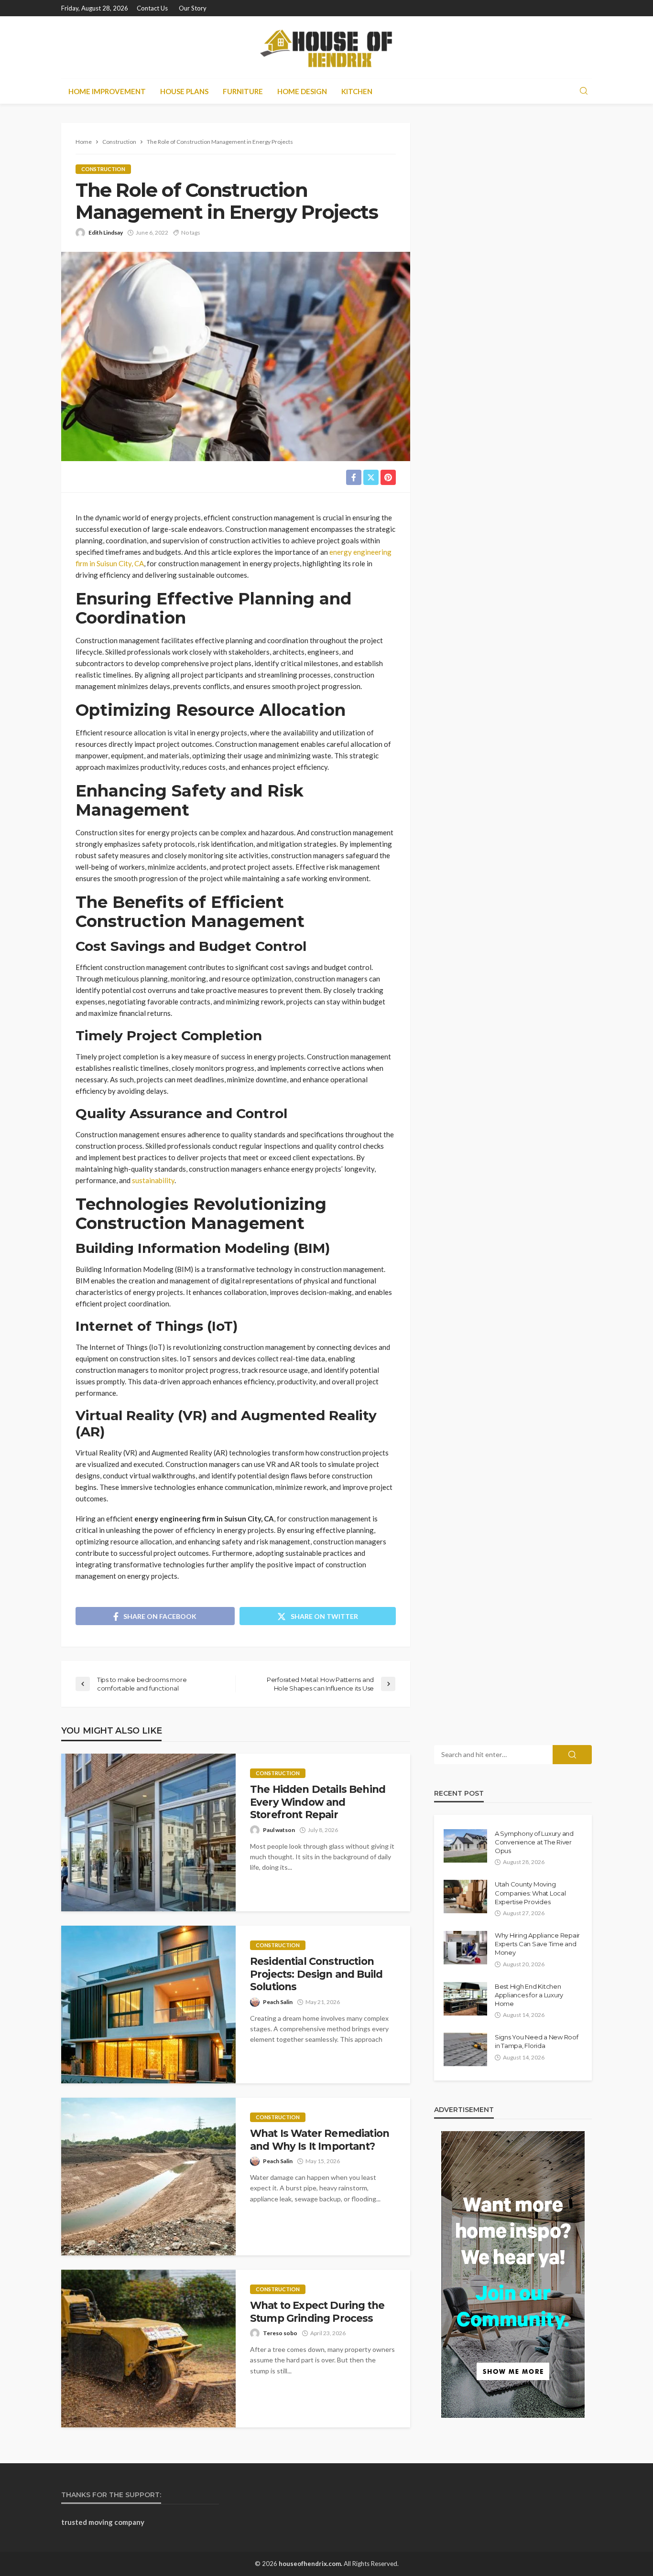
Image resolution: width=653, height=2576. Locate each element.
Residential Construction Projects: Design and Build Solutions (316, 1974)
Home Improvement (107, 91)
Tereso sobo (280, 2333)
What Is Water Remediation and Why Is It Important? (320, 2139)
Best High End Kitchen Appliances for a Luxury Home (529, 1995)
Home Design (302, 91)
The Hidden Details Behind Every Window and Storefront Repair (318, 1802)
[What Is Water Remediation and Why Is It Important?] (148, 2177)
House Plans (184, 91)
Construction (103, 169)
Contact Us (152, 8)
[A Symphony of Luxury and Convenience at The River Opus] (465, 1846)
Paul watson (279, 1830)
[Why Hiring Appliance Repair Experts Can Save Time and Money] (465, 1948)
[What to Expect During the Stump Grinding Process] (148, 2349)
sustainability (153, 1180)
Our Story (193, 8)
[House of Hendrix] (326, 47)
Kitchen (357, 91)
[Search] (584, 91)
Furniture (243, 91)
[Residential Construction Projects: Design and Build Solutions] (148, 2005)
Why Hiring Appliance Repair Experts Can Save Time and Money (537, 1944)
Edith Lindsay (106, 232)
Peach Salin (278, 2002)
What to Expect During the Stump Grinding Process (317, 2312)
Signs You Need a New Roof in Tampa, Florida (537, 2041)
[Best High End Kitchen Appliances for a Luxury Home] (465, 1999)
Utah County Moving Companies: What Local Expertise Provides (530, 1893)
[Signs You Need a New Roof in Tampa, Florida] (465, 2049)
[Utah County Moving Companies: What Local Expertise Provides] (465, 1897)
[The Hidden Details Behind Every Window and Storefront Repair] (148, 1832)
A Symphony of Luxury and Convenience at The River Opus (534, 1842)
